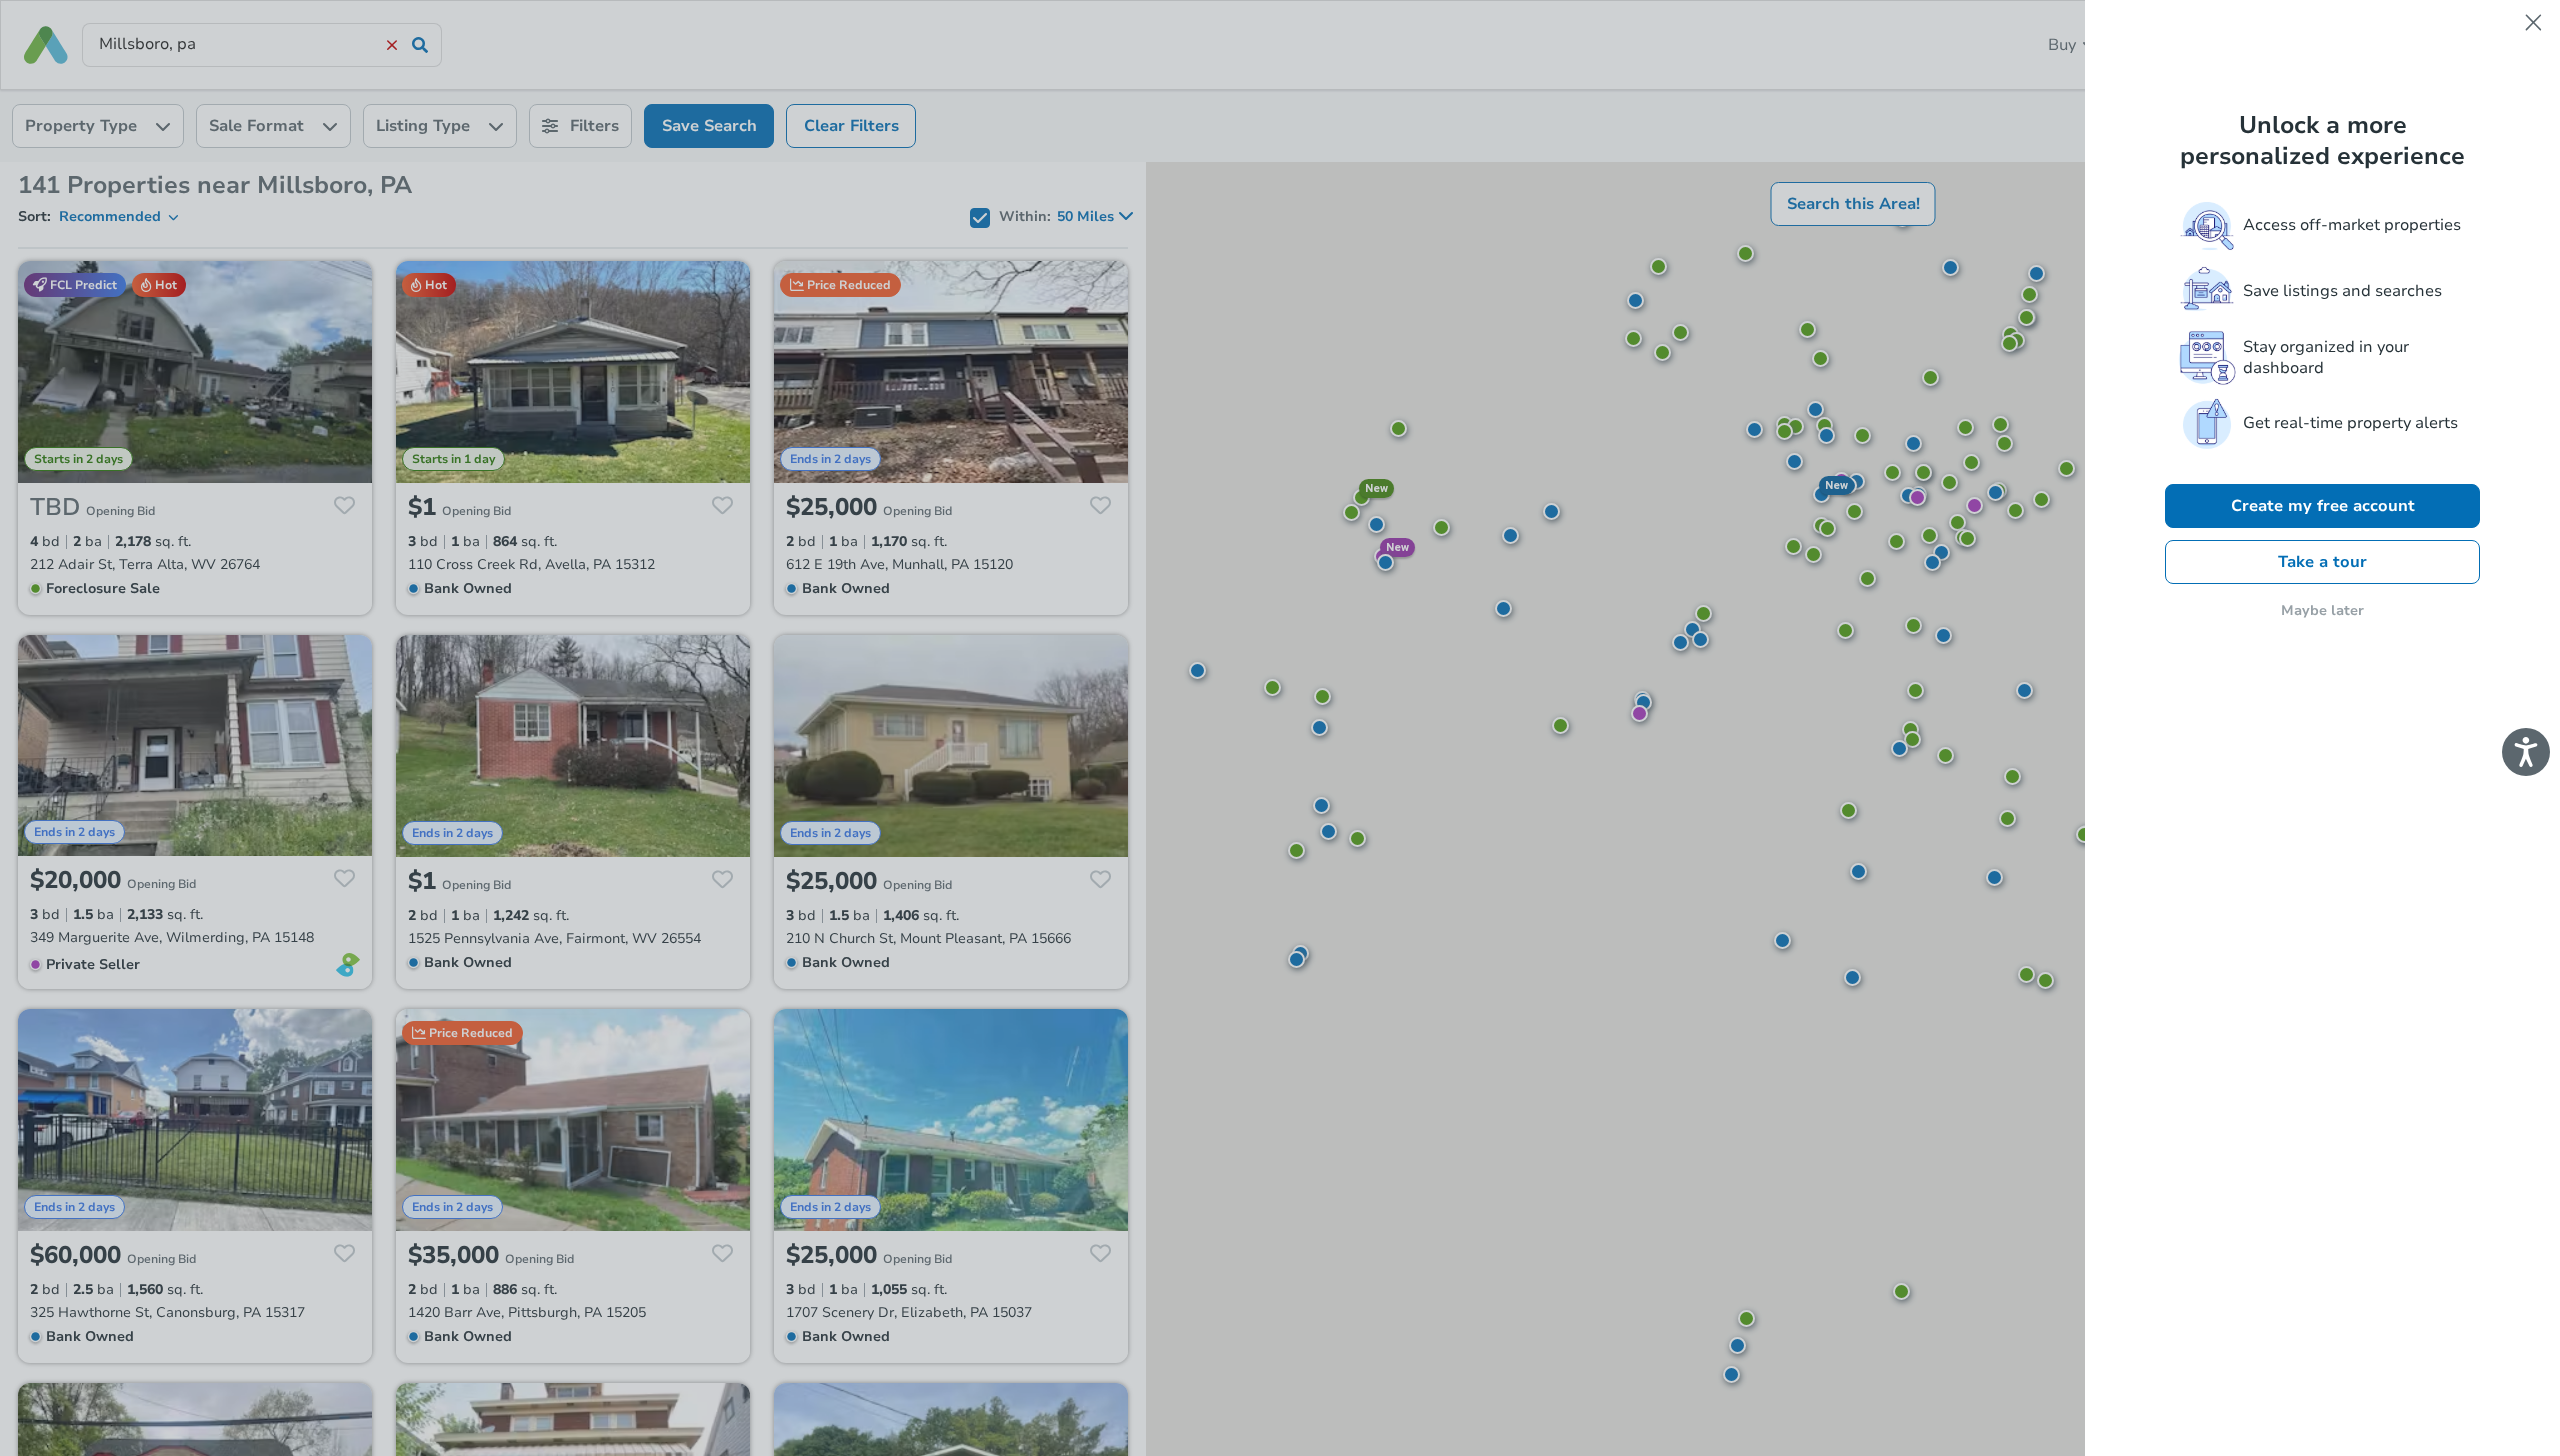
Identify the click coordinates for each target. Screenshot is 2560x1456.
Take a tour (2322, 562)
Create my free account (2323, 506)
